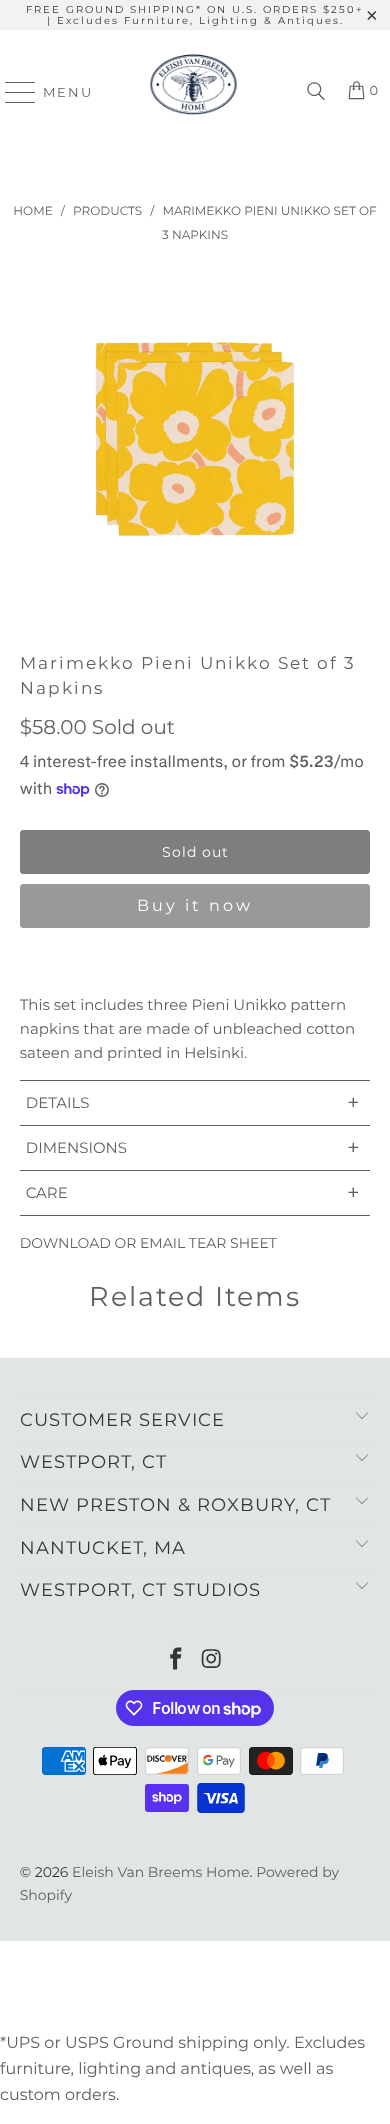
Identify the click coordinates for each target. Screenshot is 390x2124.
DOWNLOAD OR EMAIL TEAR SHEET (148, 1243)
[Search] (316, 92)
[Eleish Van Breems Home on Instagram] (212, 1660)
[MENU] (11, 92)
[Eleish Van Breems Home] (193, 92)
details (193, 1102)
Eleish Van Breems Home (160, 1872)
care (193, 1192)
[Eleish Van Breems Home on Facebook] (176, 1660)
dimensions (193, 1147)
